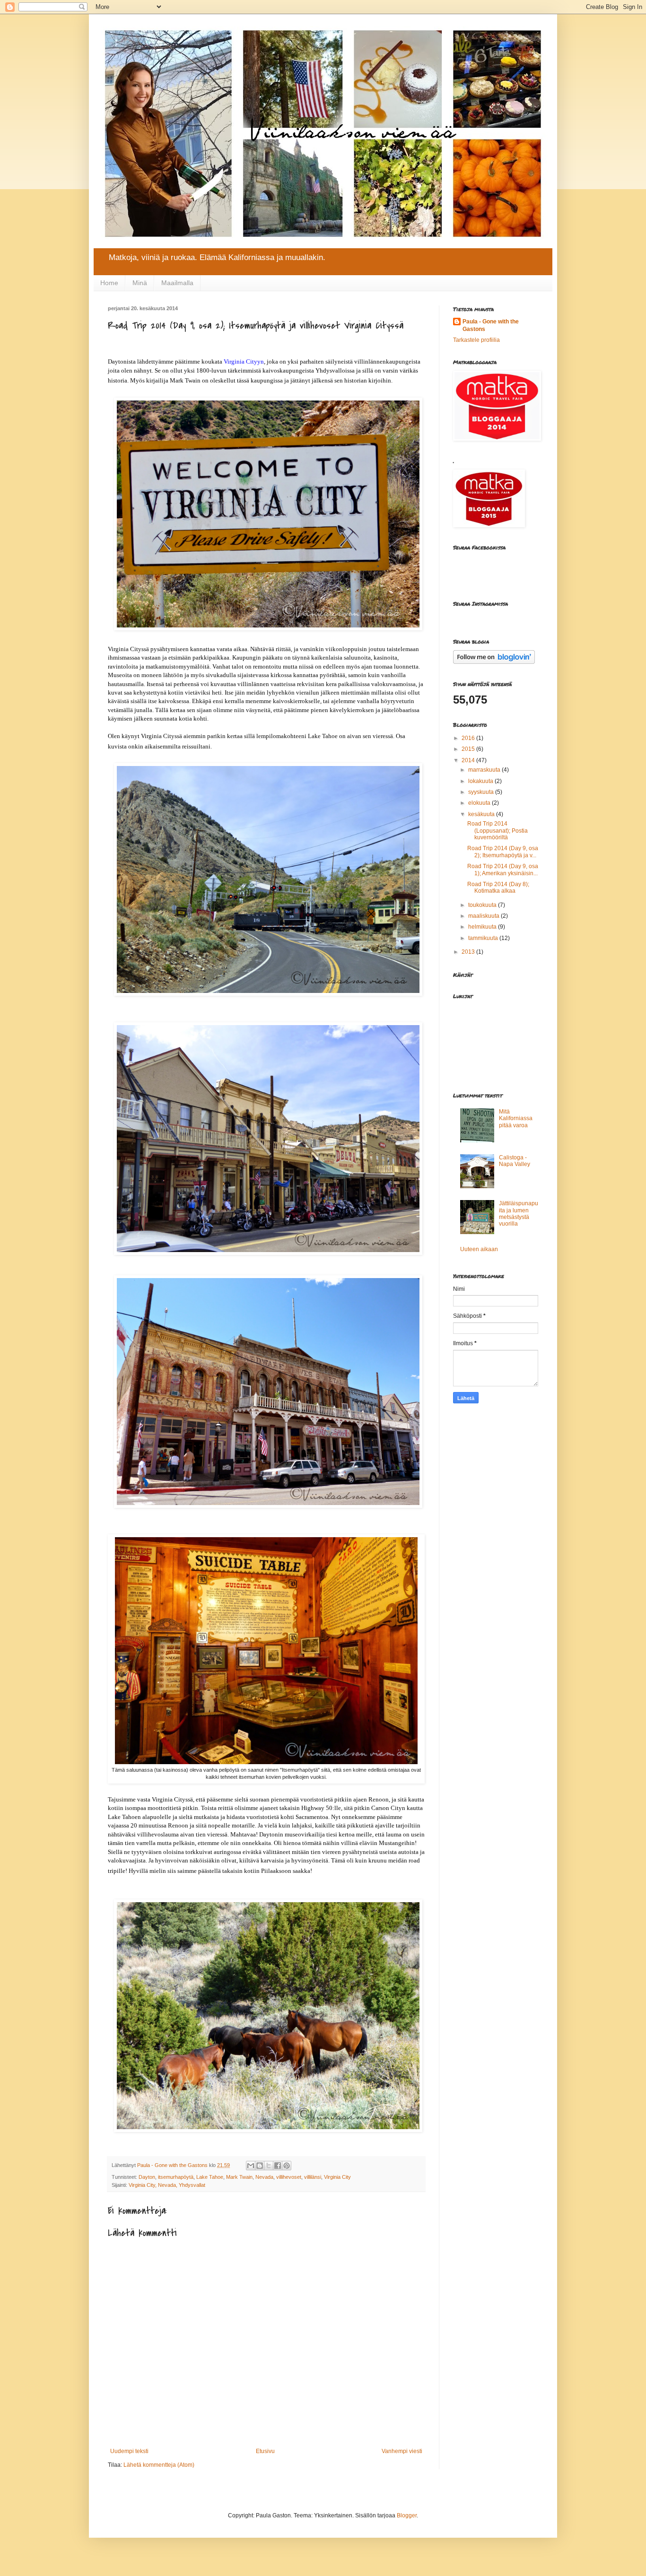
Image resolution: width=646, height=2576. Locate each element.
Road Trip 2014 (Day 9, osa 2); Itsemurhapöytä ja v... (503, 852)
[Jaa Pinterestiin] (287, 2166)
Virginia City (337, 2177)
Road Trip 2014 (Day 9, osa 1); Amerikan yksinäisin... (503, 870)
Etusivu (265, 2451)
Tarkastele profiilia (476, 340)
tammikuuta (484, 938)
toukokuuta (483, 905)
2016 (469, 738)
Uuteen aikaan (479, 1249)
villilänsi (313, 2177)
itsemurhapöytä (176, 2177)
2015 (469, 749)
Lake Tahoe (210, 2177)
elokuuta (480, 803)
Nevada (264, 2177)
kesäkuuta (482, 814)
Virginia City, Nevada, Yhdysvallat (167, 2185)
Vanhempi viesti (402, 2451)
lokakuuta (481, 781)
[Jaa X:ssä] (269, 2166)
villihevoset (289, 2177)
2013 (469, 952)
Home (109, 283)
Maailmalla (177, 283)
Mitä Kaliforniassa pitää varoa (516, 1118)
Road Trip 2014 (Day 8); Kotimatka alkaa (498, 888)
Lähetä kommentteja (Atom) (159, 2465)
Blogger (407, 2515)
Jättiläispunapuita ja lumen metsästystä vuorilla (519, 1214)
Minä (140, 283)
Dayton (147, 2177)
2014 (469, 760)
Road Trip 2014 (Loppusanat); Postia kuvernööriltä (498, 831)
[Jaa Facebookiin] (278, 2166)
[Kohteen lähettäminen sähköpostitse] (251, 2166)
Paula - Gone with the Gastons (491, 326)
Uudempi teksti (129, 2451)
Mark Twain (239, 2177)
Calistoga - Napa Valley (515, 1161)
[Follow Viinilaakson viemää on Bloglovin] (494, 662)
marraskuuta (485, 770)
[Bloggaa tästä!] (260, 2166)
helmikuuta (483, 927)
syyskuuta (482, 792)
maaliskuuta (484, 916)
